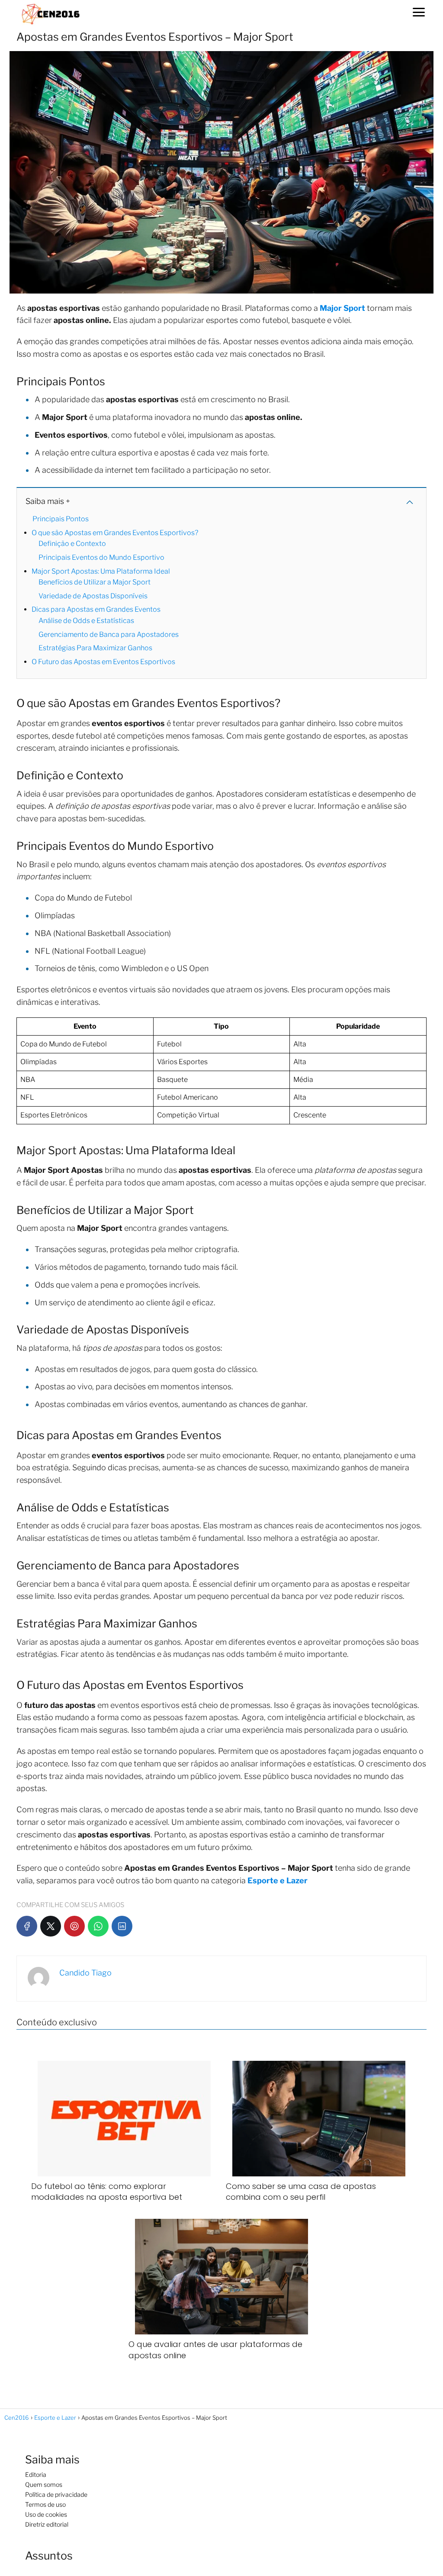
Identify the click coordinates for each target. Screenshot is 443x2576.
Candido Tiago (85, 1973)
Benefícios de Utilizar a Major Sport (95, 582)
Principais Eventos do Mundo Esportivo (101, 557)
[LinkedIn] (122, 1926)
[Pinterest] (74, 1926)
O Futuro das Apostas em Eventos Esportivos (103, 662)
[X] (51, 1926)
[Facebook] (27, 1926)
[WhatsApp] (98, 1926)
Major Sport (342, 308)
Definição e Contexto (72, 544)
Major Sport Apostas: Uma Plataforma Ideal (101, 571)
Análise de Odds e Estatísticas (86, 621)
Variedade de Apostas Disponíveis (93, 596)
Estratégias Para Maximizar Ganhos (95, 648)
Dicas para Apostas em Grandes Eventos (96, 609)
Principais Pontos (61, 519)
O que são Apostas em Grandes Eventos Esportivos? (115, 533)
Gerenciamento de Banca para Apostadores (109, 634)
